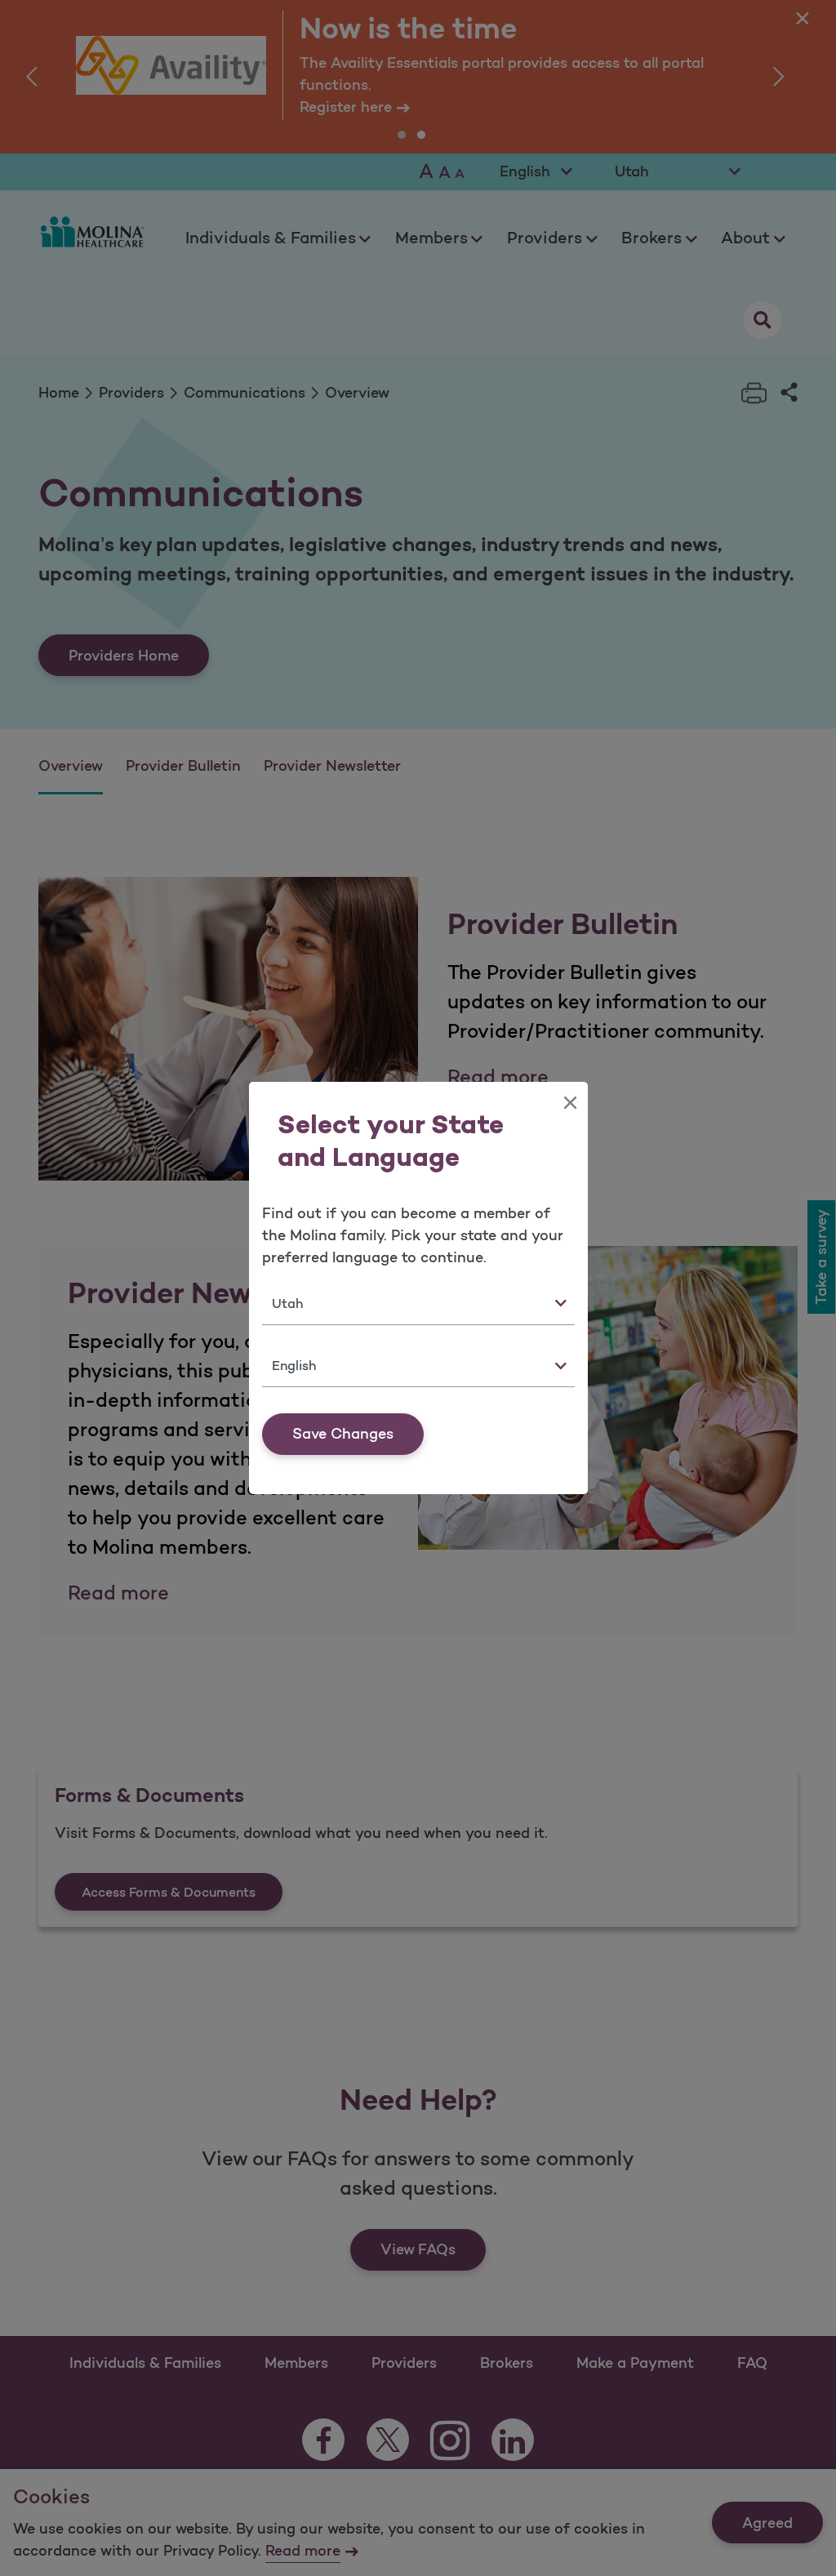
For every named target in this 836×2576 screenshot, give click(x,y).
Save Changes (343, 1434)
